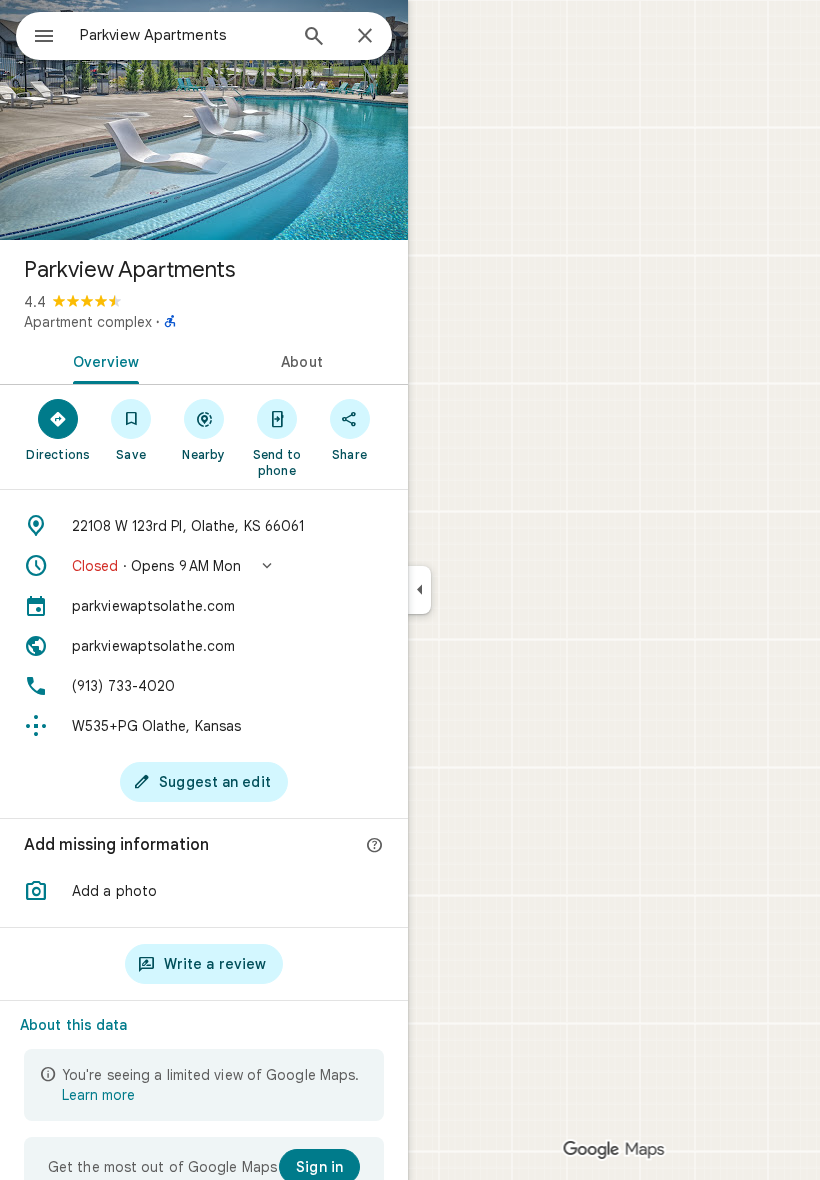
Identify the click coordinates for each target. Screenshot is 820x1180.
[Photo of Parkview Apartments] (204, 120)
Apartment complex (88, 322)
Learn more (98, 1095)
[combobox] (183, 35)
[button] (204, 566)
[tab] (102, 360)
